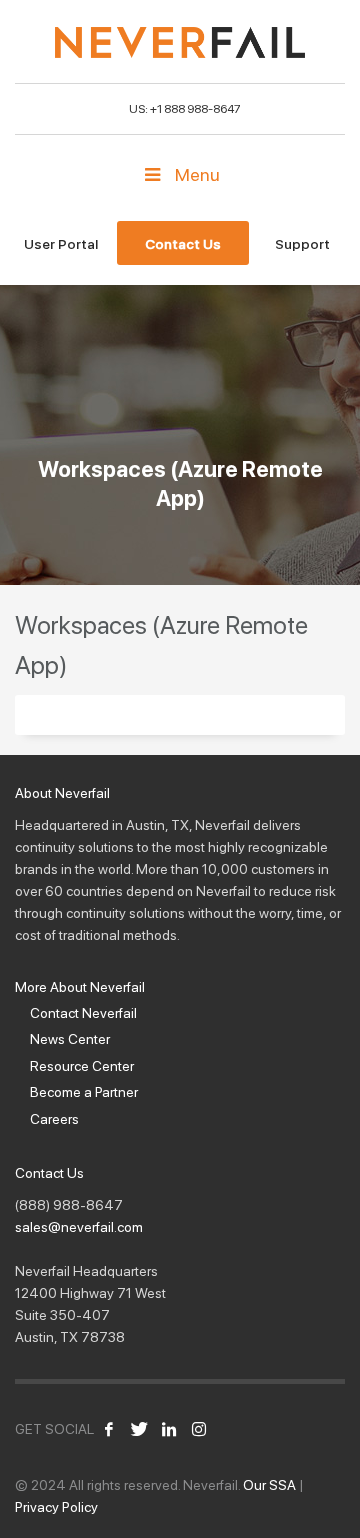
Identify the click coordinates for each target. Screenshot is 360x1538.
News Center (70, 1039)
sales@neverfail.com (79, 1227)
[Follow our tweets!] (139, 1429)
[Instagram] (199, 1429)
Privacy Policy (56, 1507)
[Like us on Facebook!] (109, 1429)
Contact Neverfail (83, 1013)
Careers (54, 1119)
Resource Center (82, 1066)
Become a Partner (84, 1092)
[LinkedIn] (169, 1429)
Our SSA (269, 1485)
